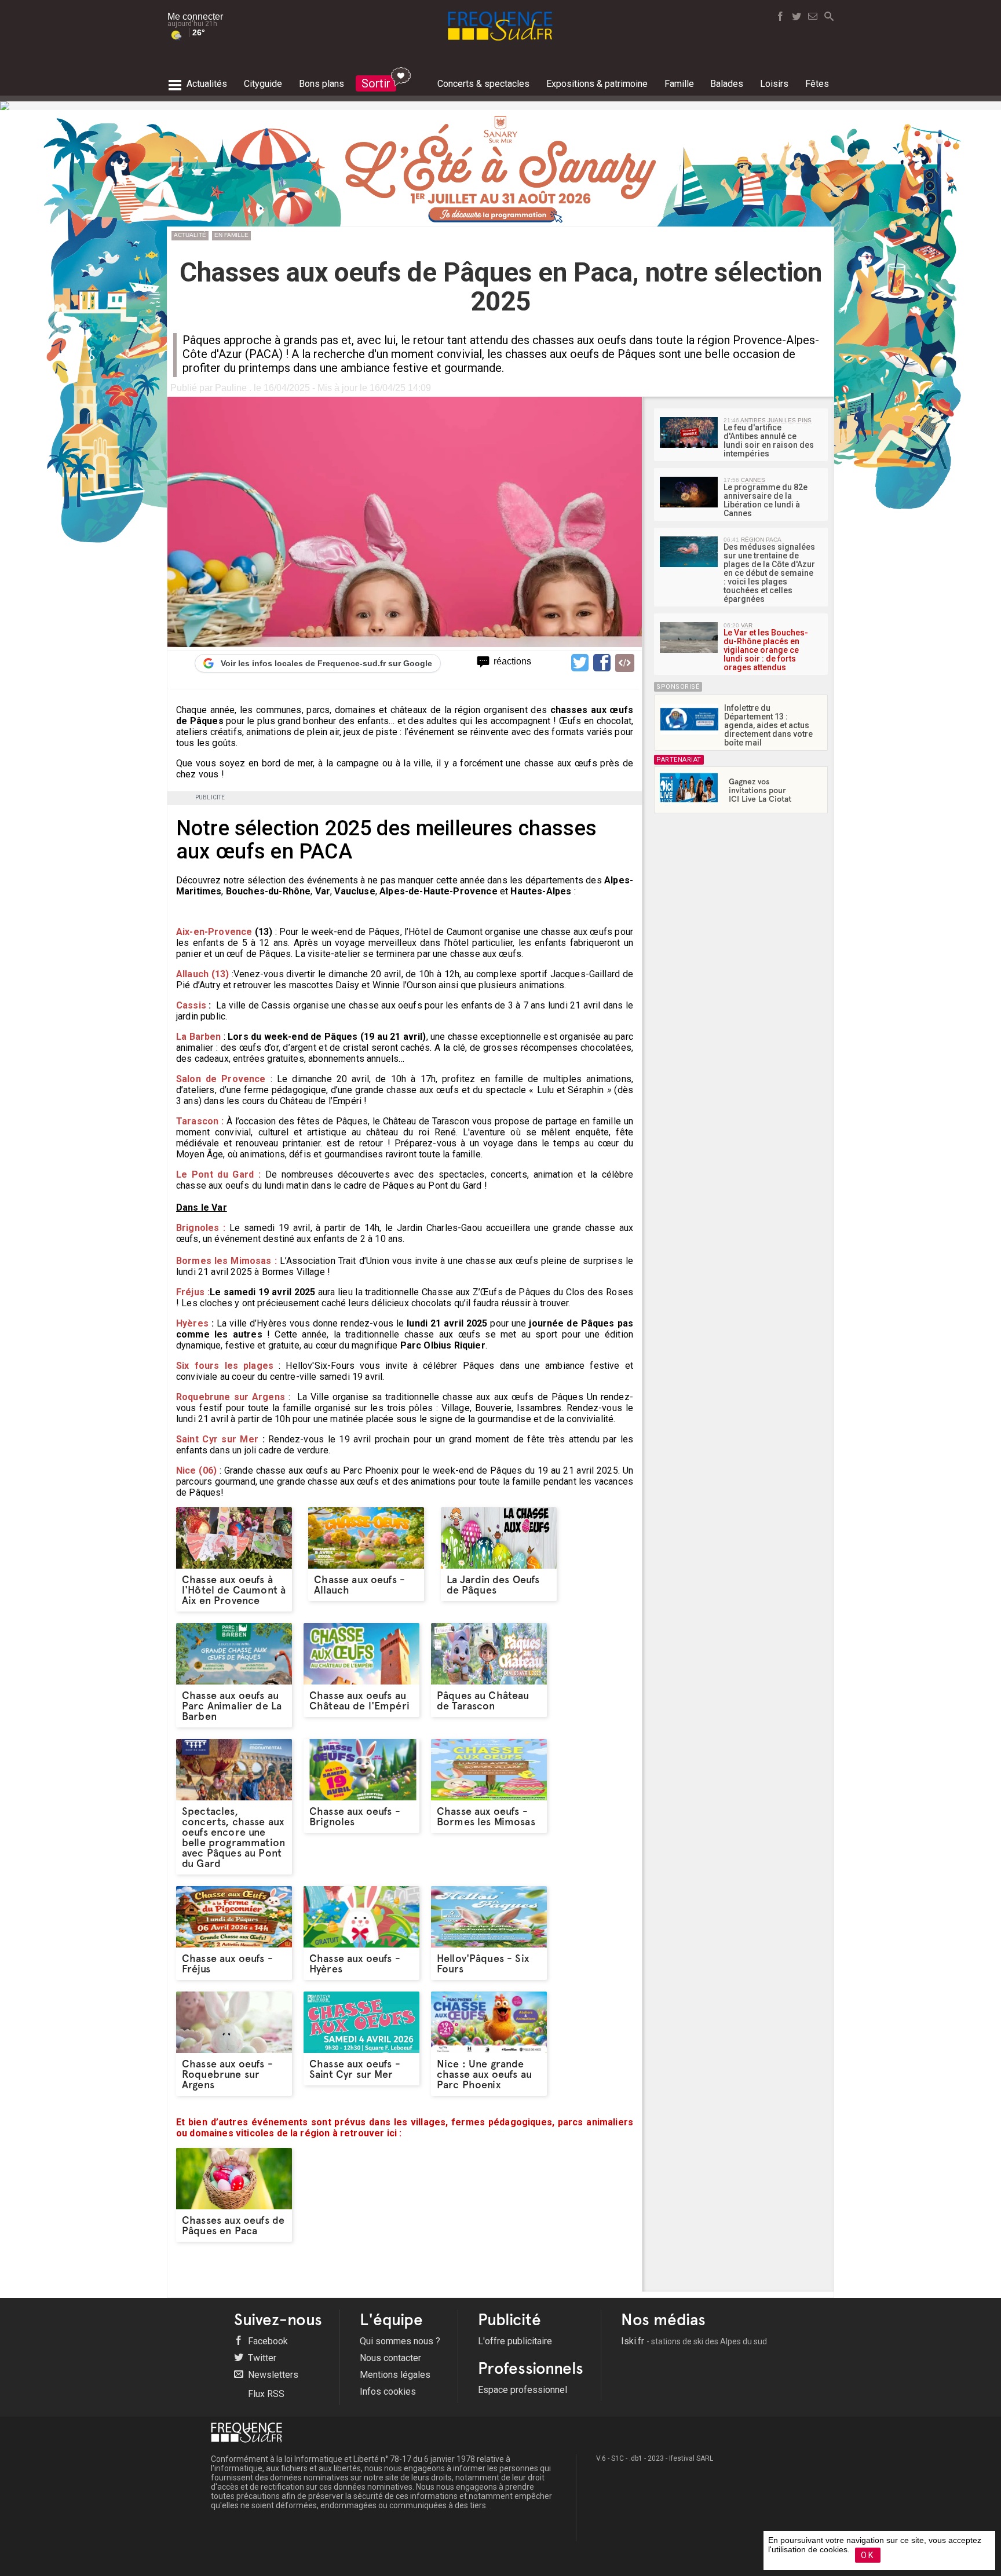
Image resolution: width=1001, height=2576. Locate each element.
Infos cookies (388, 2392)
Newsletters (272, 2375)
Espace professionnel (523, 2390)
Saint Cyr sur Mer (219, 1439)
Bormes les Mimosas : (226, 1261)
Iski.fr (694, 2341)
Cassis (192, 1005)
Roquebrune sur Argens (231, 1397)
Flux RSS (265, 2394)
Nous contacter (390, 2358)
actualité (190, 235)
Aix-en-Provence (215, 932)
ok (868, 2555)
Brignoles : (201, 1228)
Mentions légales (395, 2375)
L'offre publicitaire (515, 2341)
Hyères (192, 1323)
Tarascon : (200, 1121)
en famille (231, 235)
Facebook (267, 2341)
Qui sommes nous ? (400, 2341)
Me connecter (195, 17)
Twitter (261, 2358)
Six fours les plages (227, 1366)
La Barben (199, 1037)
